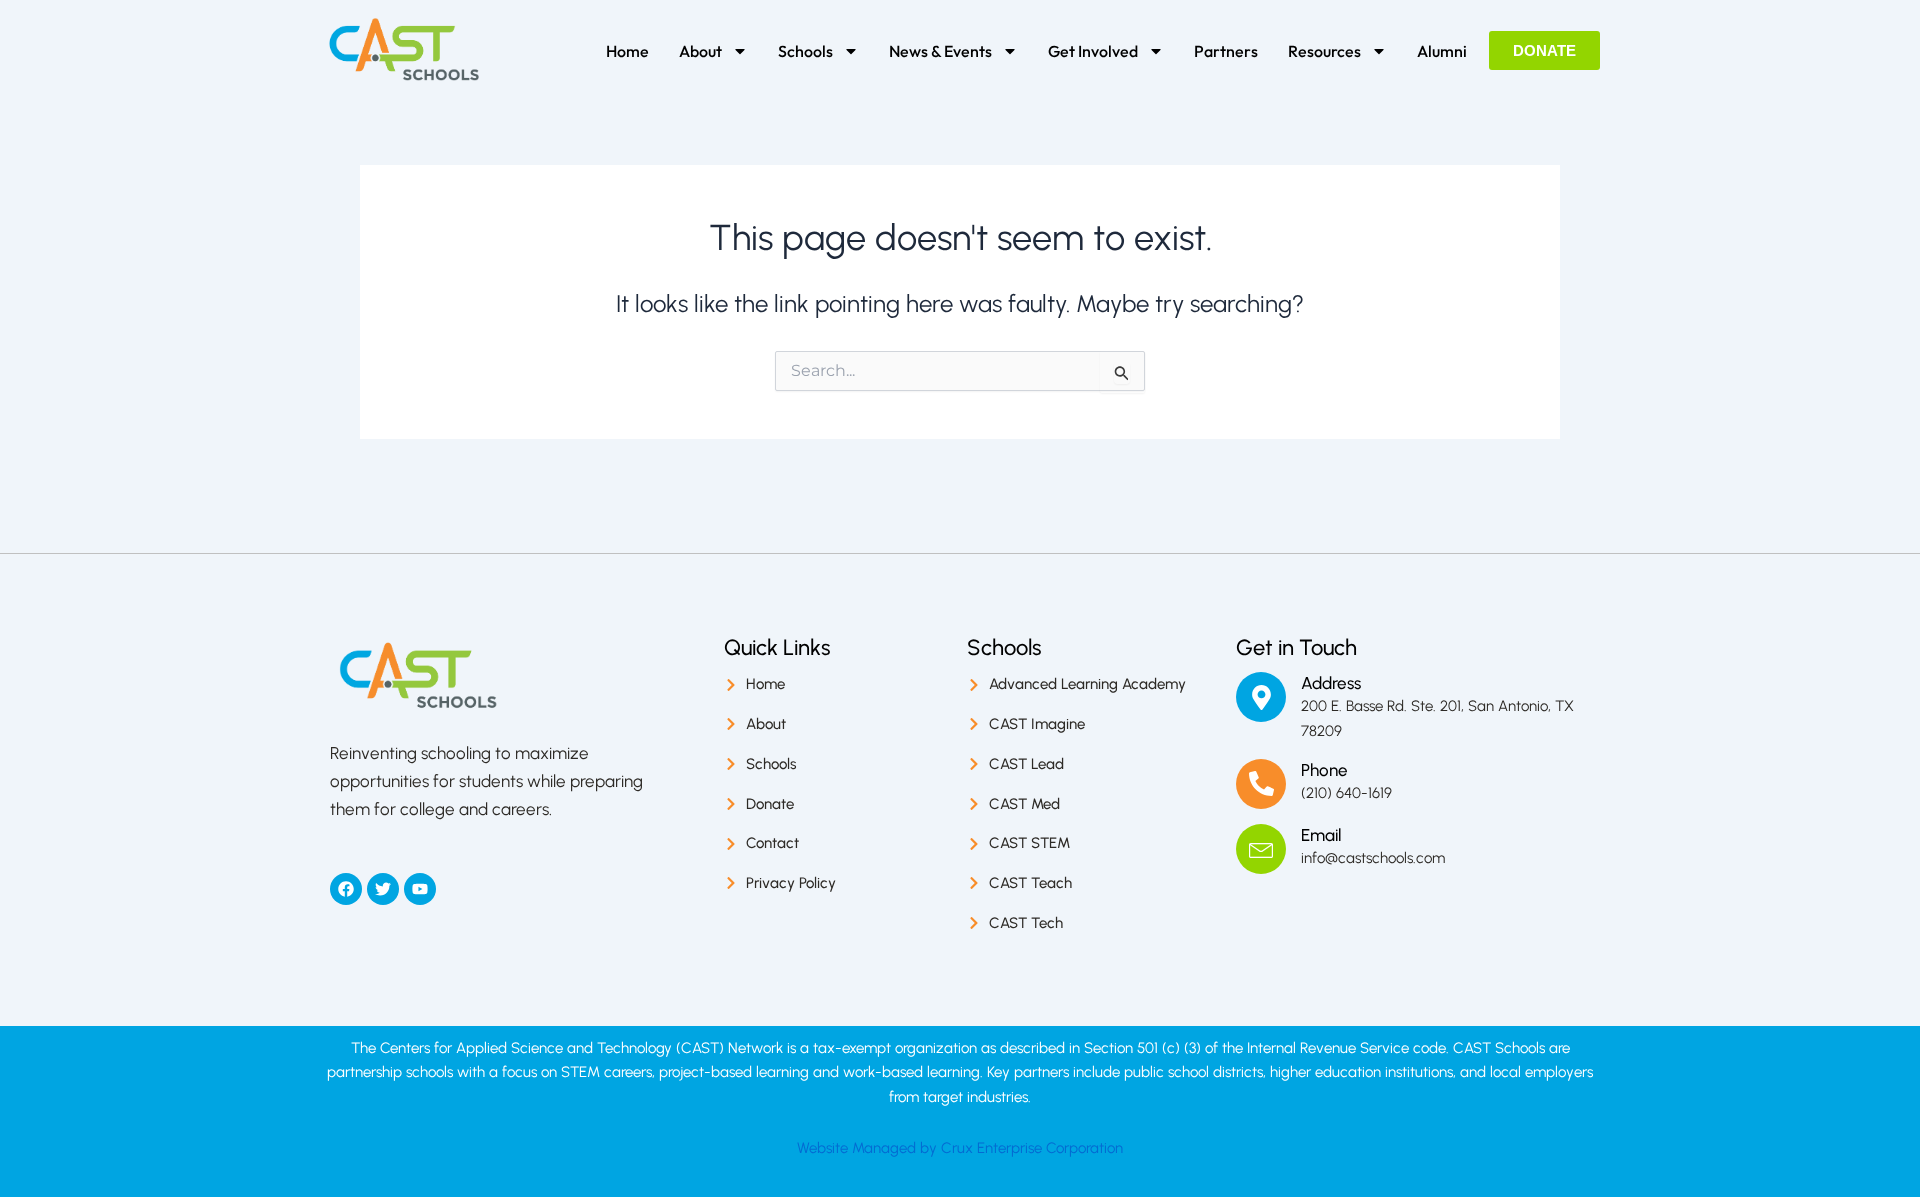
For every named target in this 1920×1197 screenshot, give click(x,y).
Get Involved (1093, 51)
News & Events (940, 51)
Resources (1324, 51)
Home (627, 51)
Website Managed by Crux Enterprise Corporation (960, 1148)
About (700, 51)
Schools (805, 51)
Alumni (1442, 51)
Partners (1226, 51)
